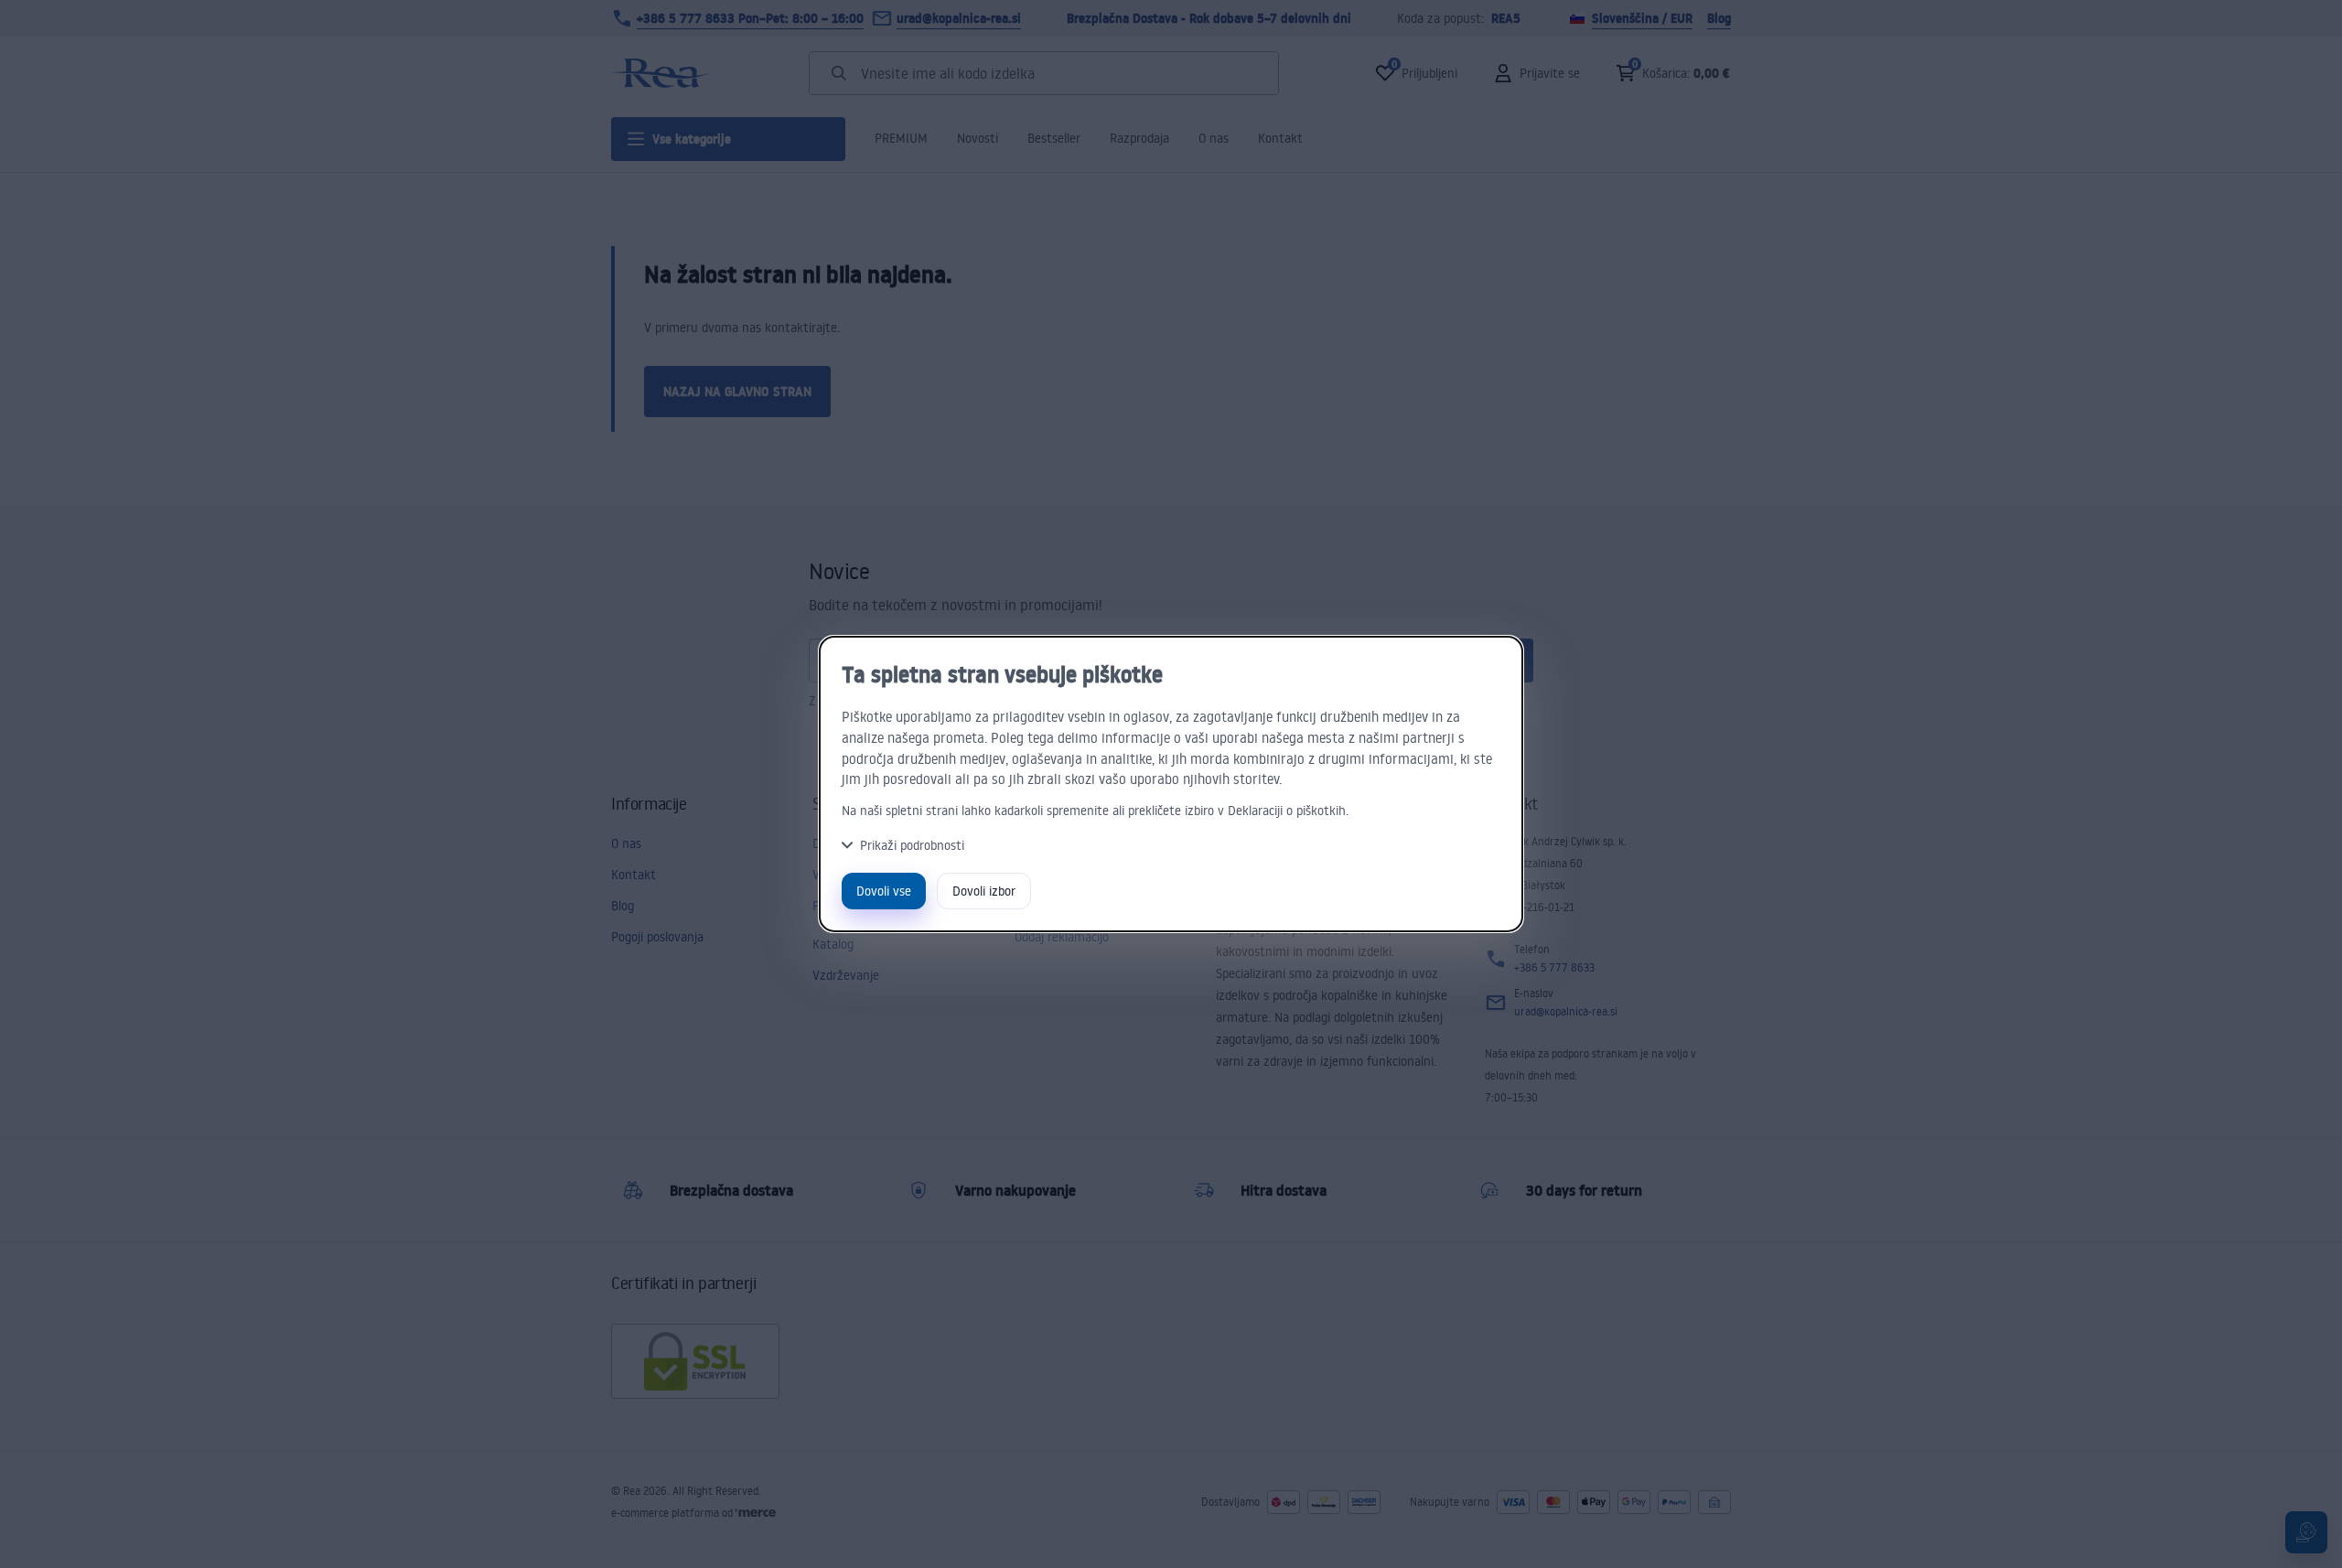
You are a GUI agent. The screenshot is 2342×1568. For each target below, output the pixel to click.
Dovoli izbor (984, 891)
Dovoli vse (884, 891)
